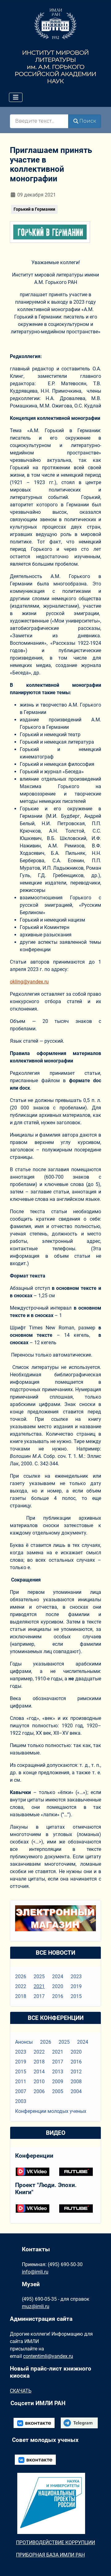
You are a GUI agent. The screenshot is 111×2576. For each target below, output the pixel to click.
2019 (76, 1986)
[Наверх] (100, 2565)
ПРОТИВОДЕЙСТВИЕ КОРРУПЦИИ (55, 2542)
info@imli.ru (35, 2272)
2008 (76, 2082)
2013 (58, 2072)
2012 (76, 2072)
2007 (21, 2091)
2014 (39, 2072)
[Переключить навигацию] (16, 97)
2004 (76, 2091)
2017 (39, 1996)
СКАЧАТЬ (21, 2391)
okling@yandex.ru (29, 982)
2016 (58, 1996)
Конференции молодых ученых (51, 2111)
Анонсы (24, 2042)
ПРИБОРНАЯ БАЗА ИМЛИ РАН (50, 2555)
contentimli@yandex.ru (48, 2356)
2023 (76, 1976)
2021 (39, 1986)
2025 (39, 1976)
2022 (21, 1986)
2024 (58, 1976)
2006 (39, 2091)
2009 (58, 2082)
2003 (21, 2101)
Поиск (88, 121)
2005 (58, 2091)
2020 (58, 1986)
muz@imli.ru (36, 2306)
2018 (21, 1996)
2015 (76, 1996)
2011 (21, 2082)
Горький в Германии (34, 209)
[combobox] (39, 121)
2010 (39, 2082)
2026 (21, 1976)
